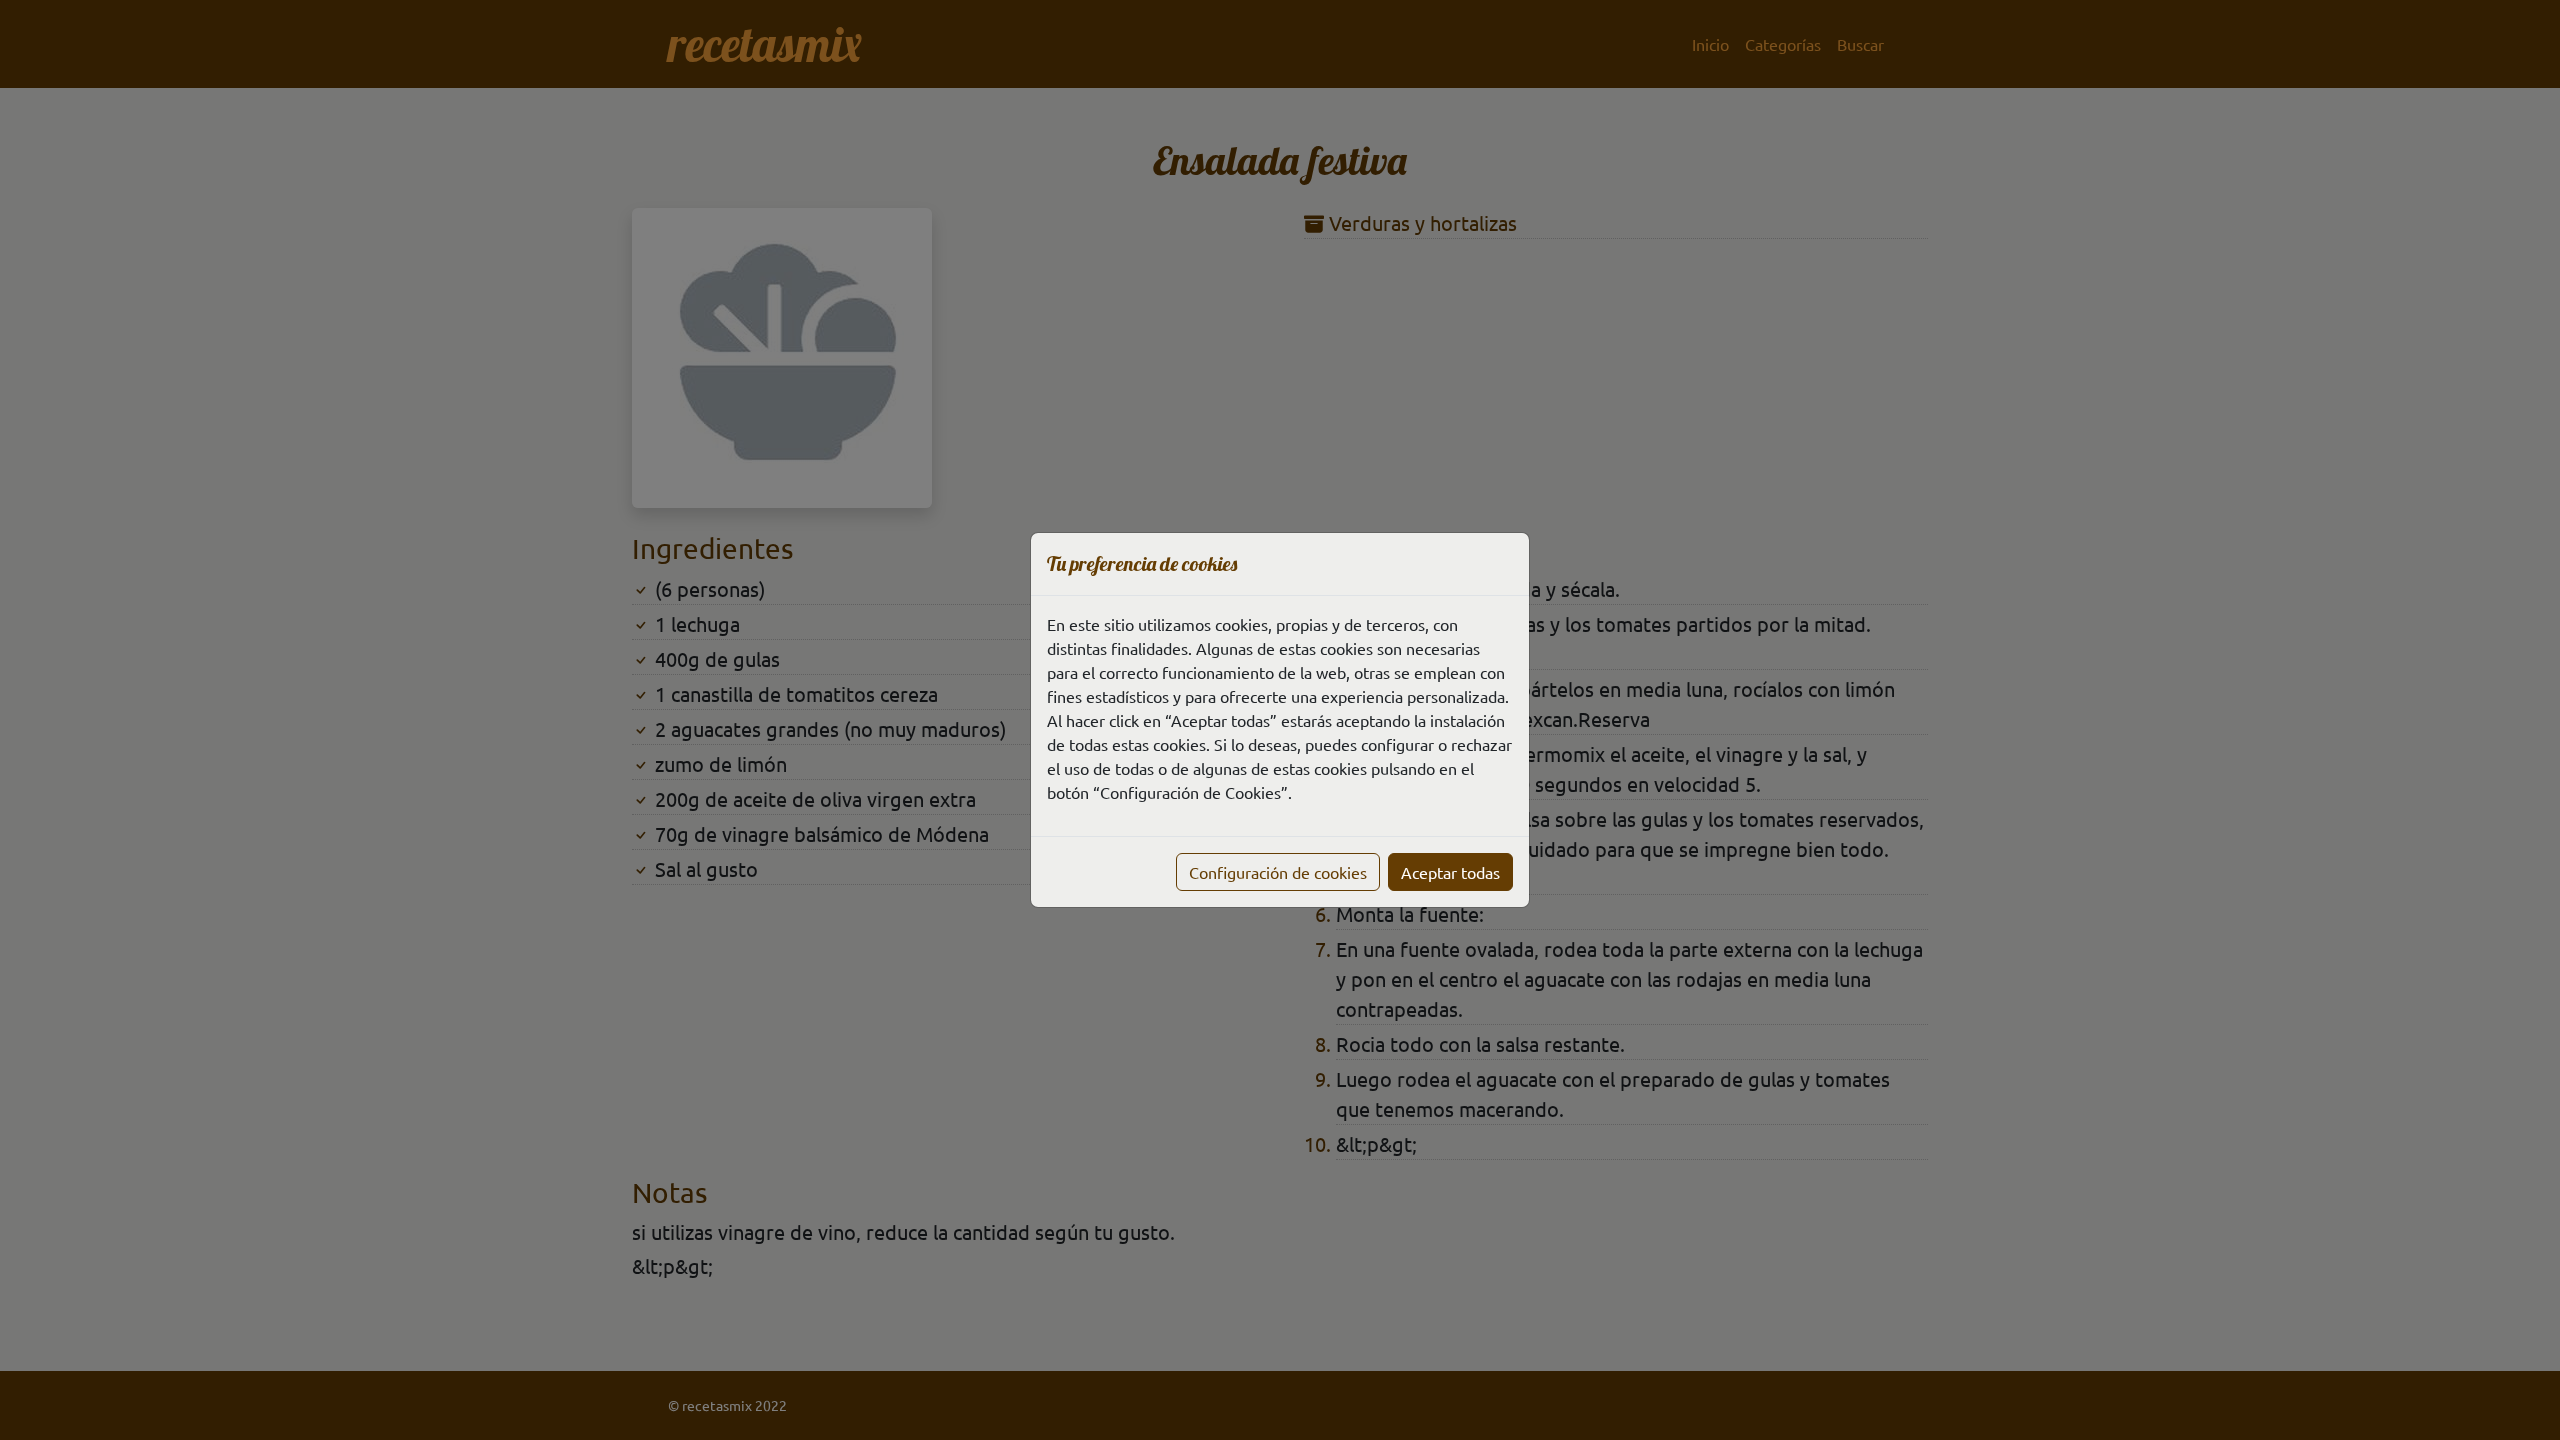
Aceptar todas (1450, 872)
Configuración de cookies (1278, 872)
